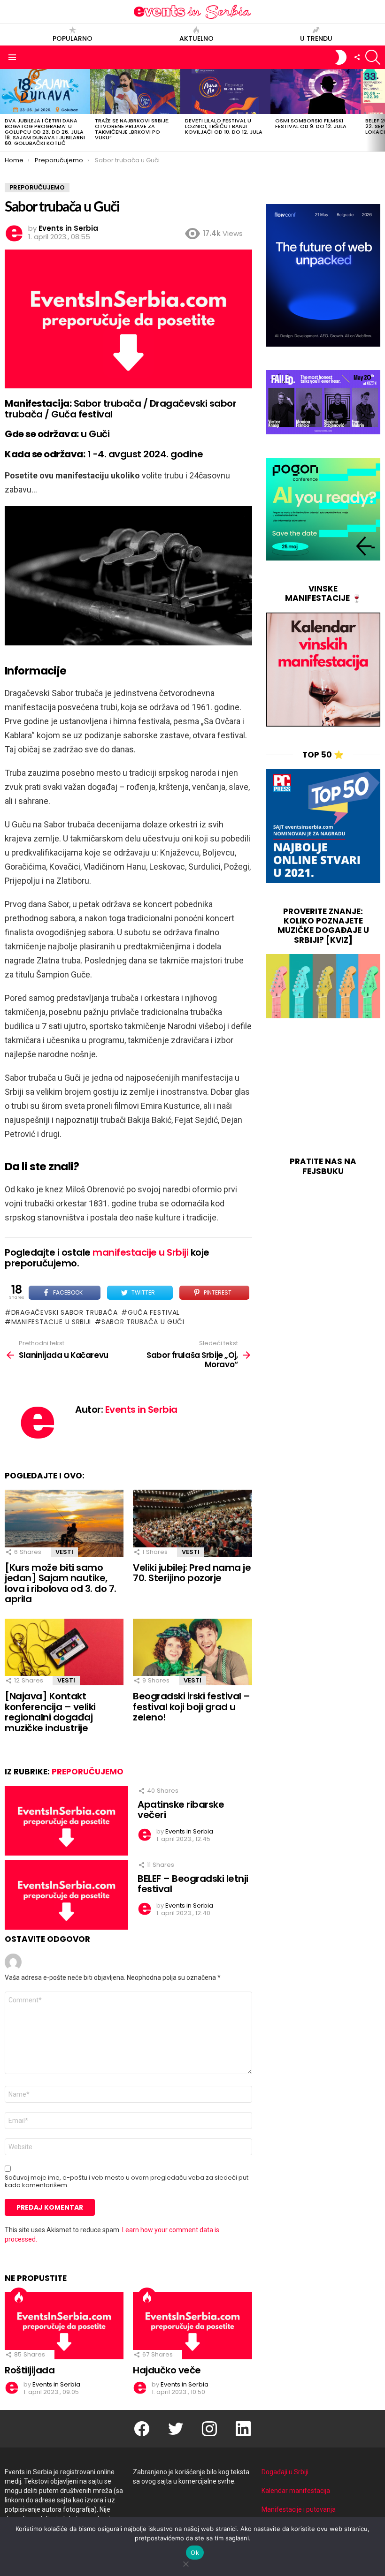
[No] (185, 2563)
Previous (5, 110)
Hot (19, 2297)
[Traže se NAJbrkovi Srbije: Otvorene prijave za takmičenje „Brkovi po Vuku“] (135, 91)
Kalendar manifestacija (296, 2491)
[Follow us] (357, 57)
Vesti (64, 1552)
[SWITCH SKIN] (341, 57)
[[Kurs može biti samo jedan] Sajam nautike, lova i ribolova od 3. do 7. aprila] (64, 1523)
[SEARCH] (373, 57)
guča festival (154, 1312)
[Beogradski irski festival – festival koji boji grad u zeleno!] (192, 1652)
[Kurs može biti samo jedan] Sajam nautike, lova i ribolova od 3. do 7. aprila (61, 1583)
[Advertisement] (323, 1089)
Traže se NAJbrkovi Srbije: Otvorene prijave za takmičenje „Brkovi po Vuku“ (132, 129)
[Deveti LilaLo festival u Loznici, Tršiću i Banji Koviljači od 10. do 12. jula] (225, 91)
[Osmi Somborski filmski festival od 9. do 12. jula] (316, 91)
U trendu (316, 38)
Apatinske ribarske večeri (181, 1810)
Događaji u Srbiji (285, 2472)
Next (380, 110)
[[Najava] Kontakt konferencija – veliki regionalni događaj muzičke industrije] (64, 1652)
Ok (195, 2553)
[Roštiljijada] (64, 2326)
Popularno (73, 38)
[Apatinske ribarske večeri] (66, 1821)
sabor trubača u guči (143, 1322)
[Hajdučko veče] (192, 2326)
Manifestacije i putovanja (299, 2509)
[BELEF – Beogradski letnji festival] (66, 1895)
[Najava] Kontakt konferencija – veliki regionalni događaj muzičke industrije (50, 1712)
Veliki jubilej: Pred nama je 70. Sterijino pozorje (192, 1573)
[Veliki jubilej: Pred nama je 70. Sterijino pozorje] (192, 1523)
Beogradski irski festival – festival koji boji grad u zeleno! (192, 1707)
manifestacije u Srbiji (140, 1252)
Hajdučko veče (167, 2370)
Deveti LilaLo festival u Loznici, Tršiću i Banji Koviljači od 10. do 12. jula (224, 126)
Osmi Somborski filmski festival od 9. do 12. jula (311, 123)
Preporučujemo (88, 1772)
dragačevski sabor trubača (64, 1312)
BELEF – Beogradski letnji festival (193, 1884)
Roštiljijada (30, 2370)
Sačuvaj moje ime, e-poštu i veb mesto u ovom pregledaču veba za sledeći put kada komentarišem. (127, 2182)
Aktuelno (196, 38)
